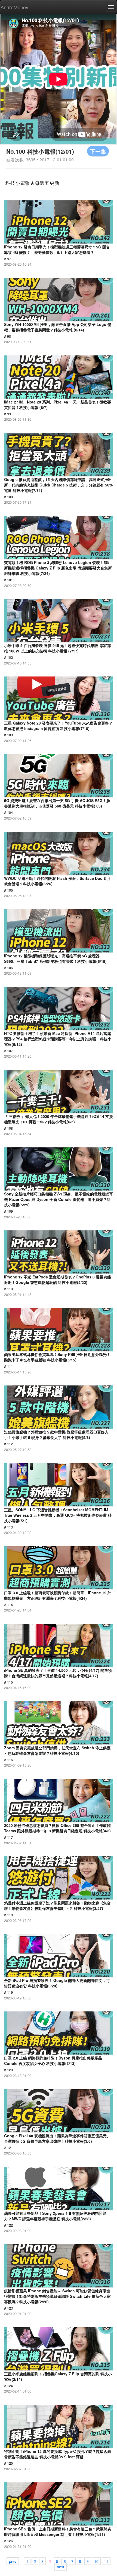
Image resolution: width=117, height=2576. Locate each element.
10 (96, 2561)
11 (106, 2561)
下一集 (98, 151)
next (61, 2566)
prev (13, 2561)
